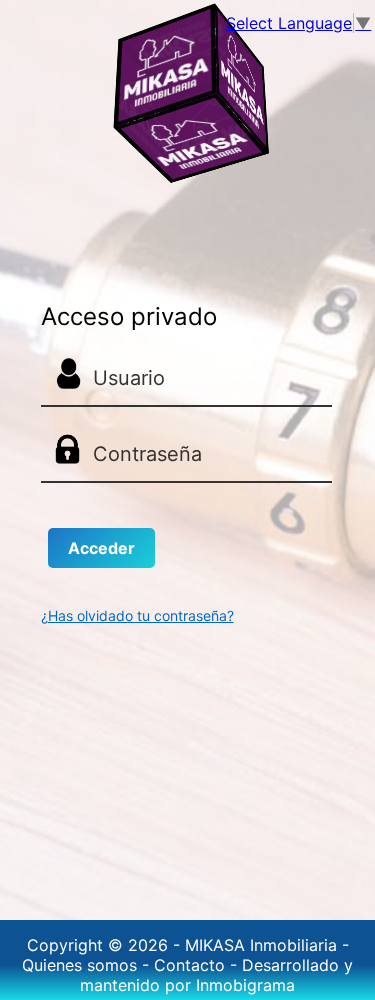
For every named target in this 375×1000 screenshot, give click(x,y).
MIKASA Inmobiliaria (263, 945)
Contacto (192, 965)
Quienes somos (82, 965)
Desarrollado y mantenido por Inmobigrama (216, 975)
